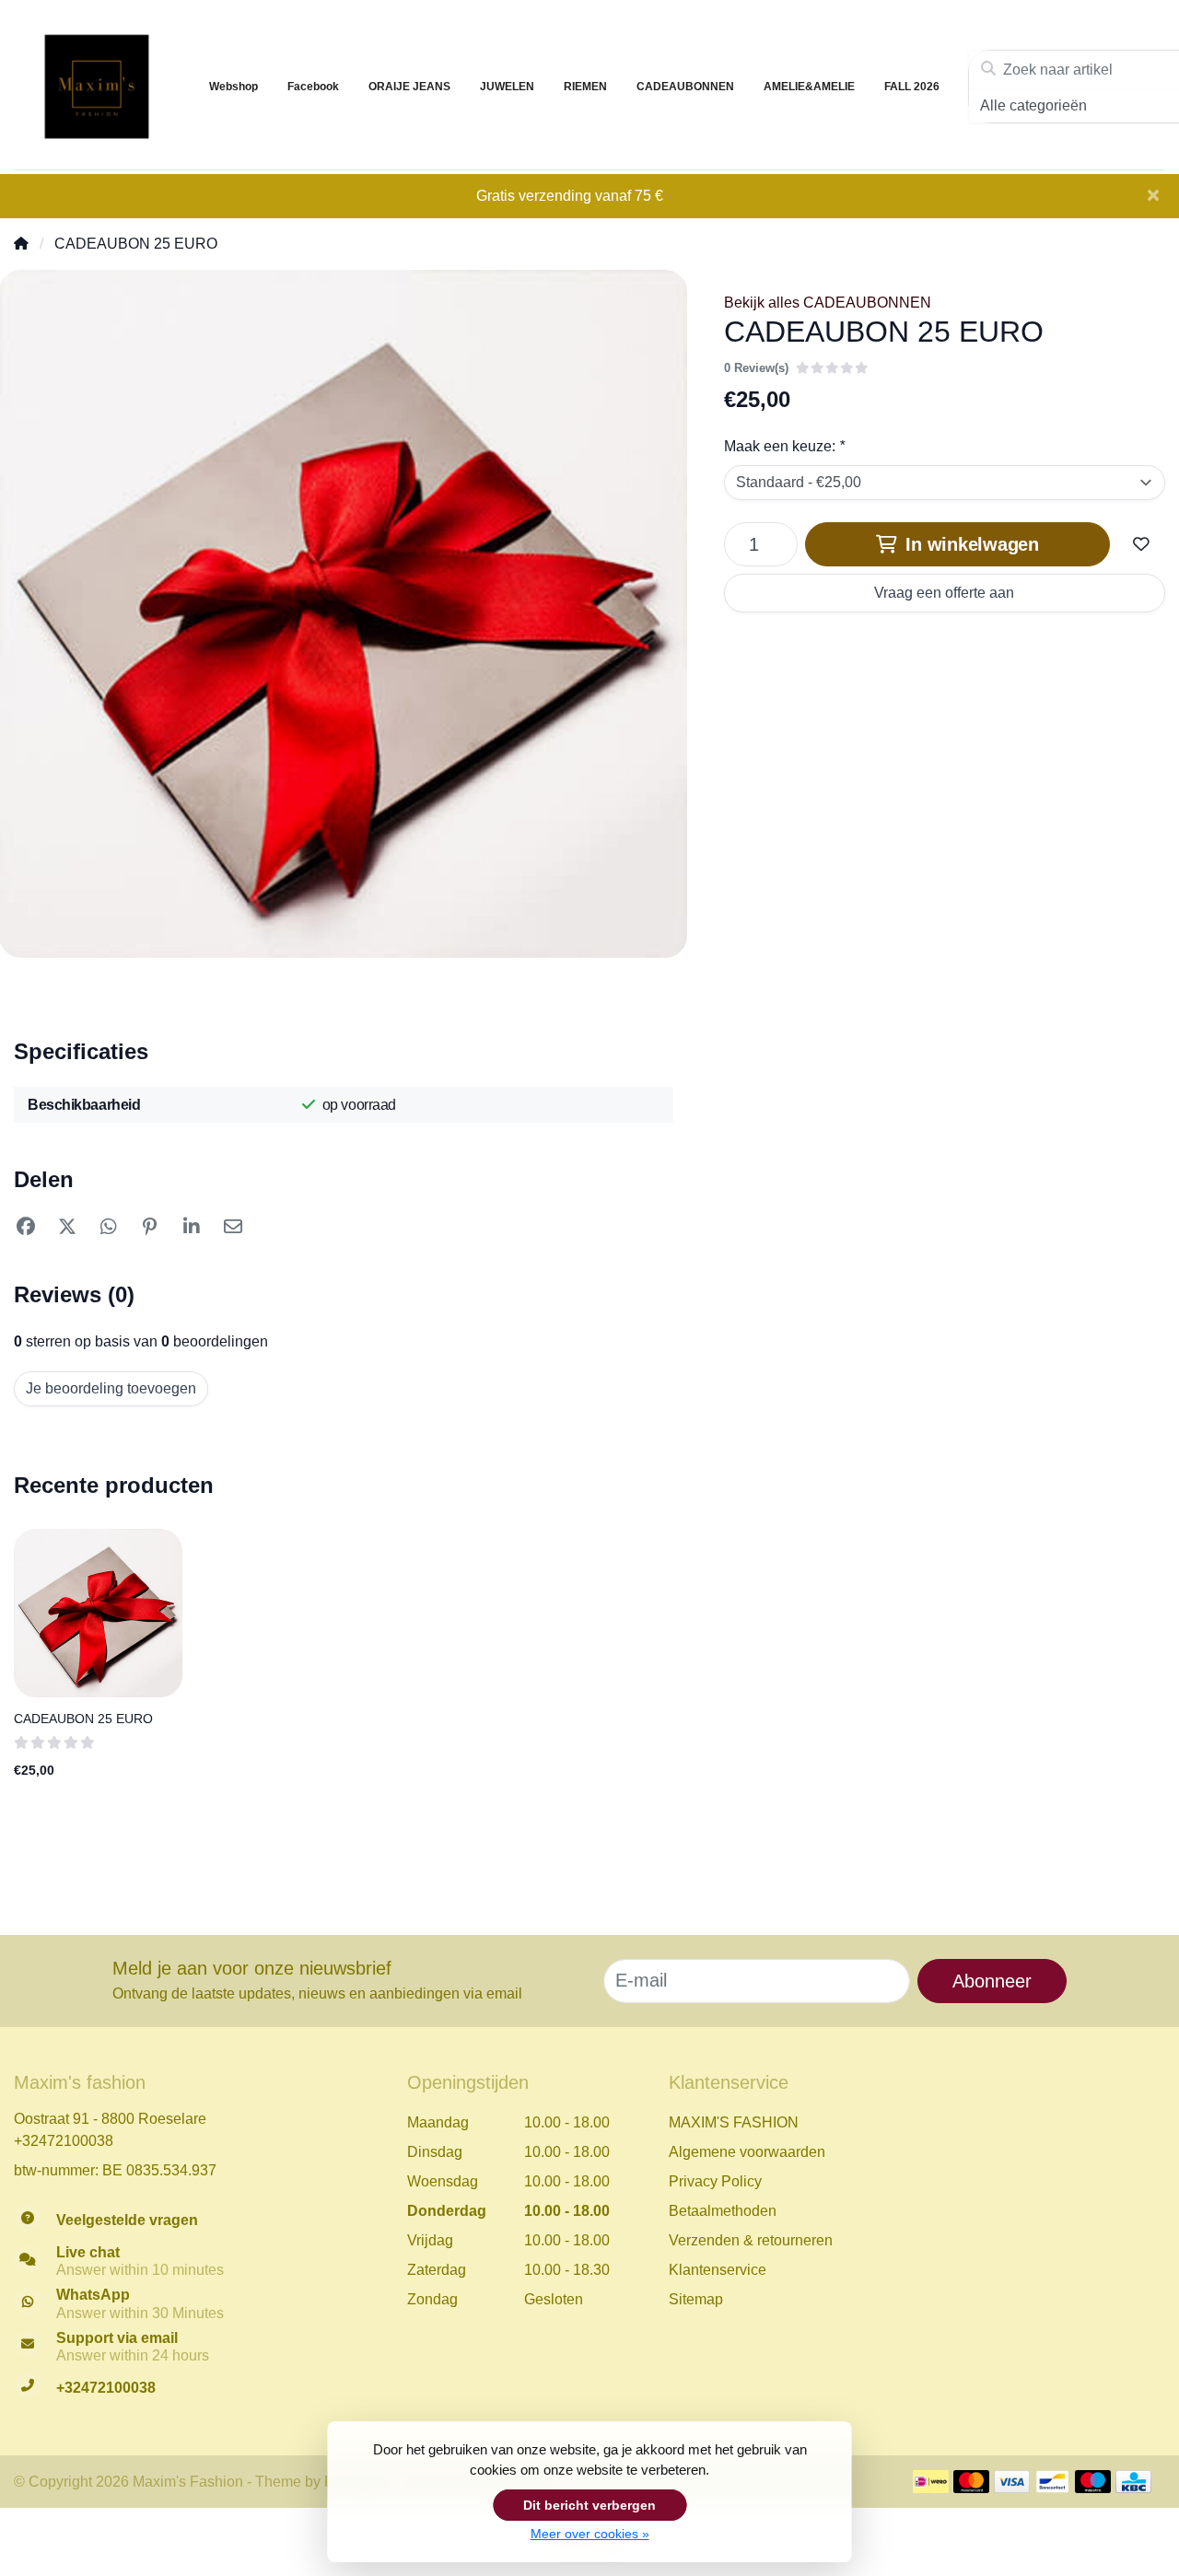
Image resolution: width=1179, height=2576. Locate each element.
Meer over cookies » (590, 2534)
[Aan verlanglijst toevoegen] (1141, 544)
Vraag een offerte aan (944, 593)
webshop (233, 87)
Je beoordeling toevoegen (111, 1388)
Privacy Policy (715, 2181)
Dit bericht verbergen (589, 2505)
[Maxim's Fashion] (97, 87)
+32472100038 (64, 2141)
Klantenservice (718, 2270)
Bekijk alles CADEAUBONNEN (828, 303)
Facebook (313, 87)
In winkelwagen (970, 544)
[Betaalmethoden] (931, 2482)
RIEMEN (585, 87)
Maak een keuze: (784, 446)
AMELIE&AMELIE (809, 87)
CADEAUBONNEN (685, 87)
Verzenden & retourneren (751, 2240)
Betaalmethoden (723, 2211)
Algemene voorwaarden (747, 2152)
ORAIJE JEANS (409, 87)
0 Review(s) (756, 368)
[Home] (21, 244)
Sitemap (696, 2299)
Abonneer (992, 1981)
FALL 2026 (912, 87)
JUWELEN (507, 87)
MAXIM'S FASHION (734, 2122)
